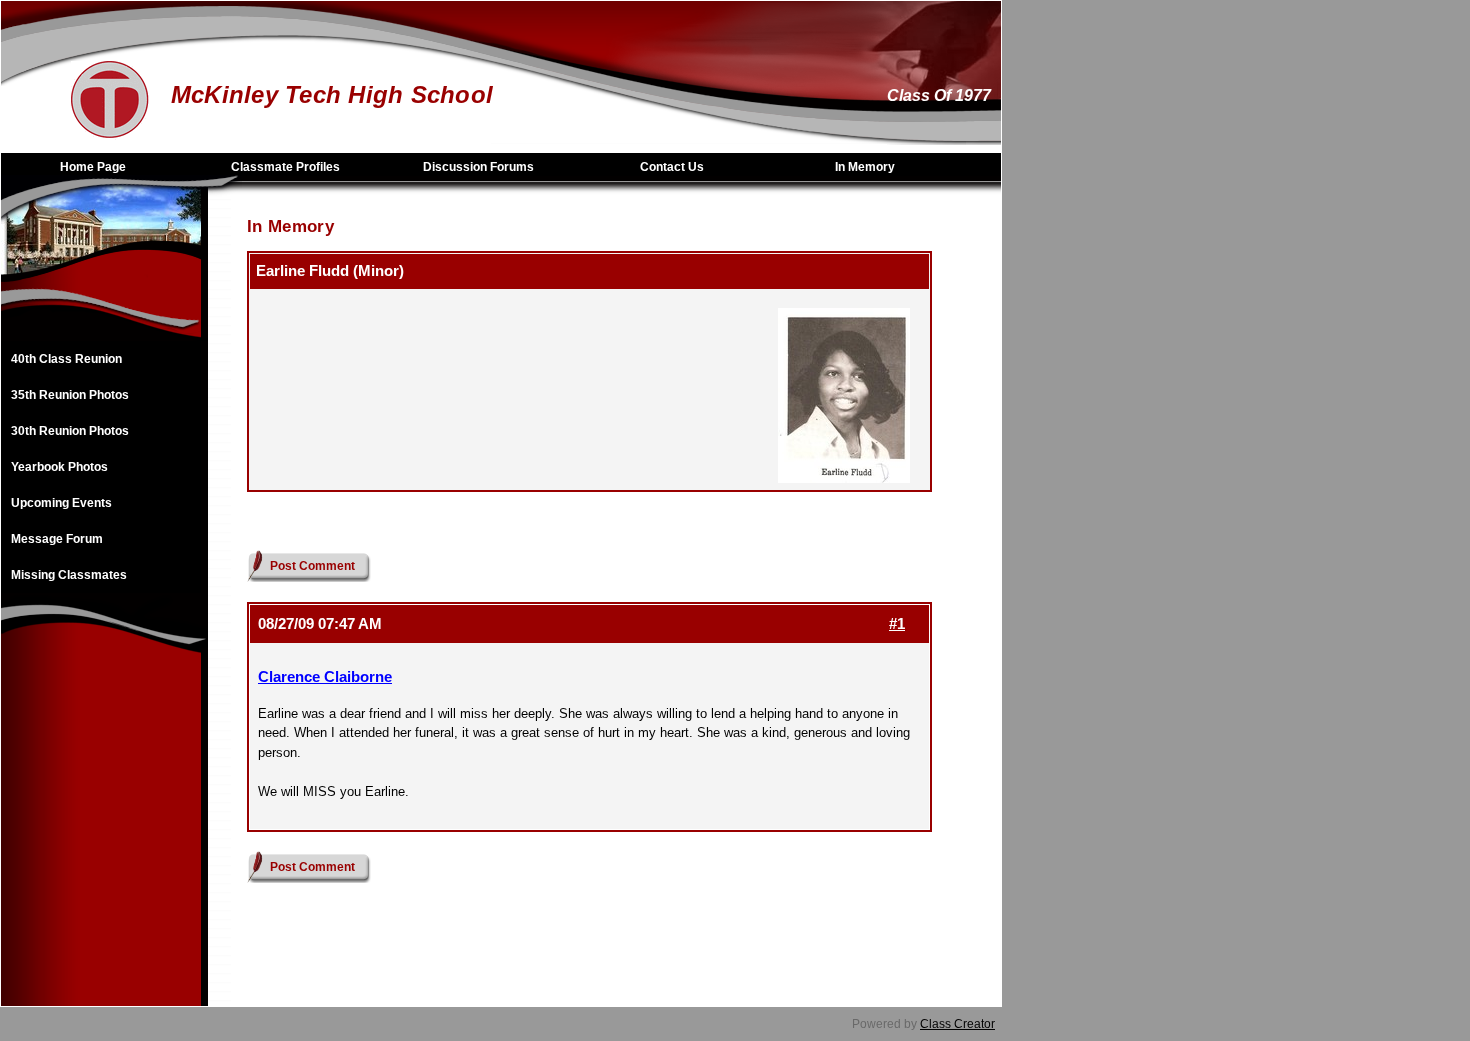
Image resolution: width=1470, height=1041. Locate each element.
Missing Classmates (69, 575)
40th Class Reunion (66, 359)
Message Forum (57, 539)
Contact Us (672, 167)
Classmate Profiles (285, 167)
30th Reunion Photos (70, 431)
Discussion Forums (478, 167)
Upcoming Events (61, 503)
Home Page (93, 167)
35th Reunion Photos (70, 395)
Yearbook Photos (59, 467)
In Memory (865, 167)
